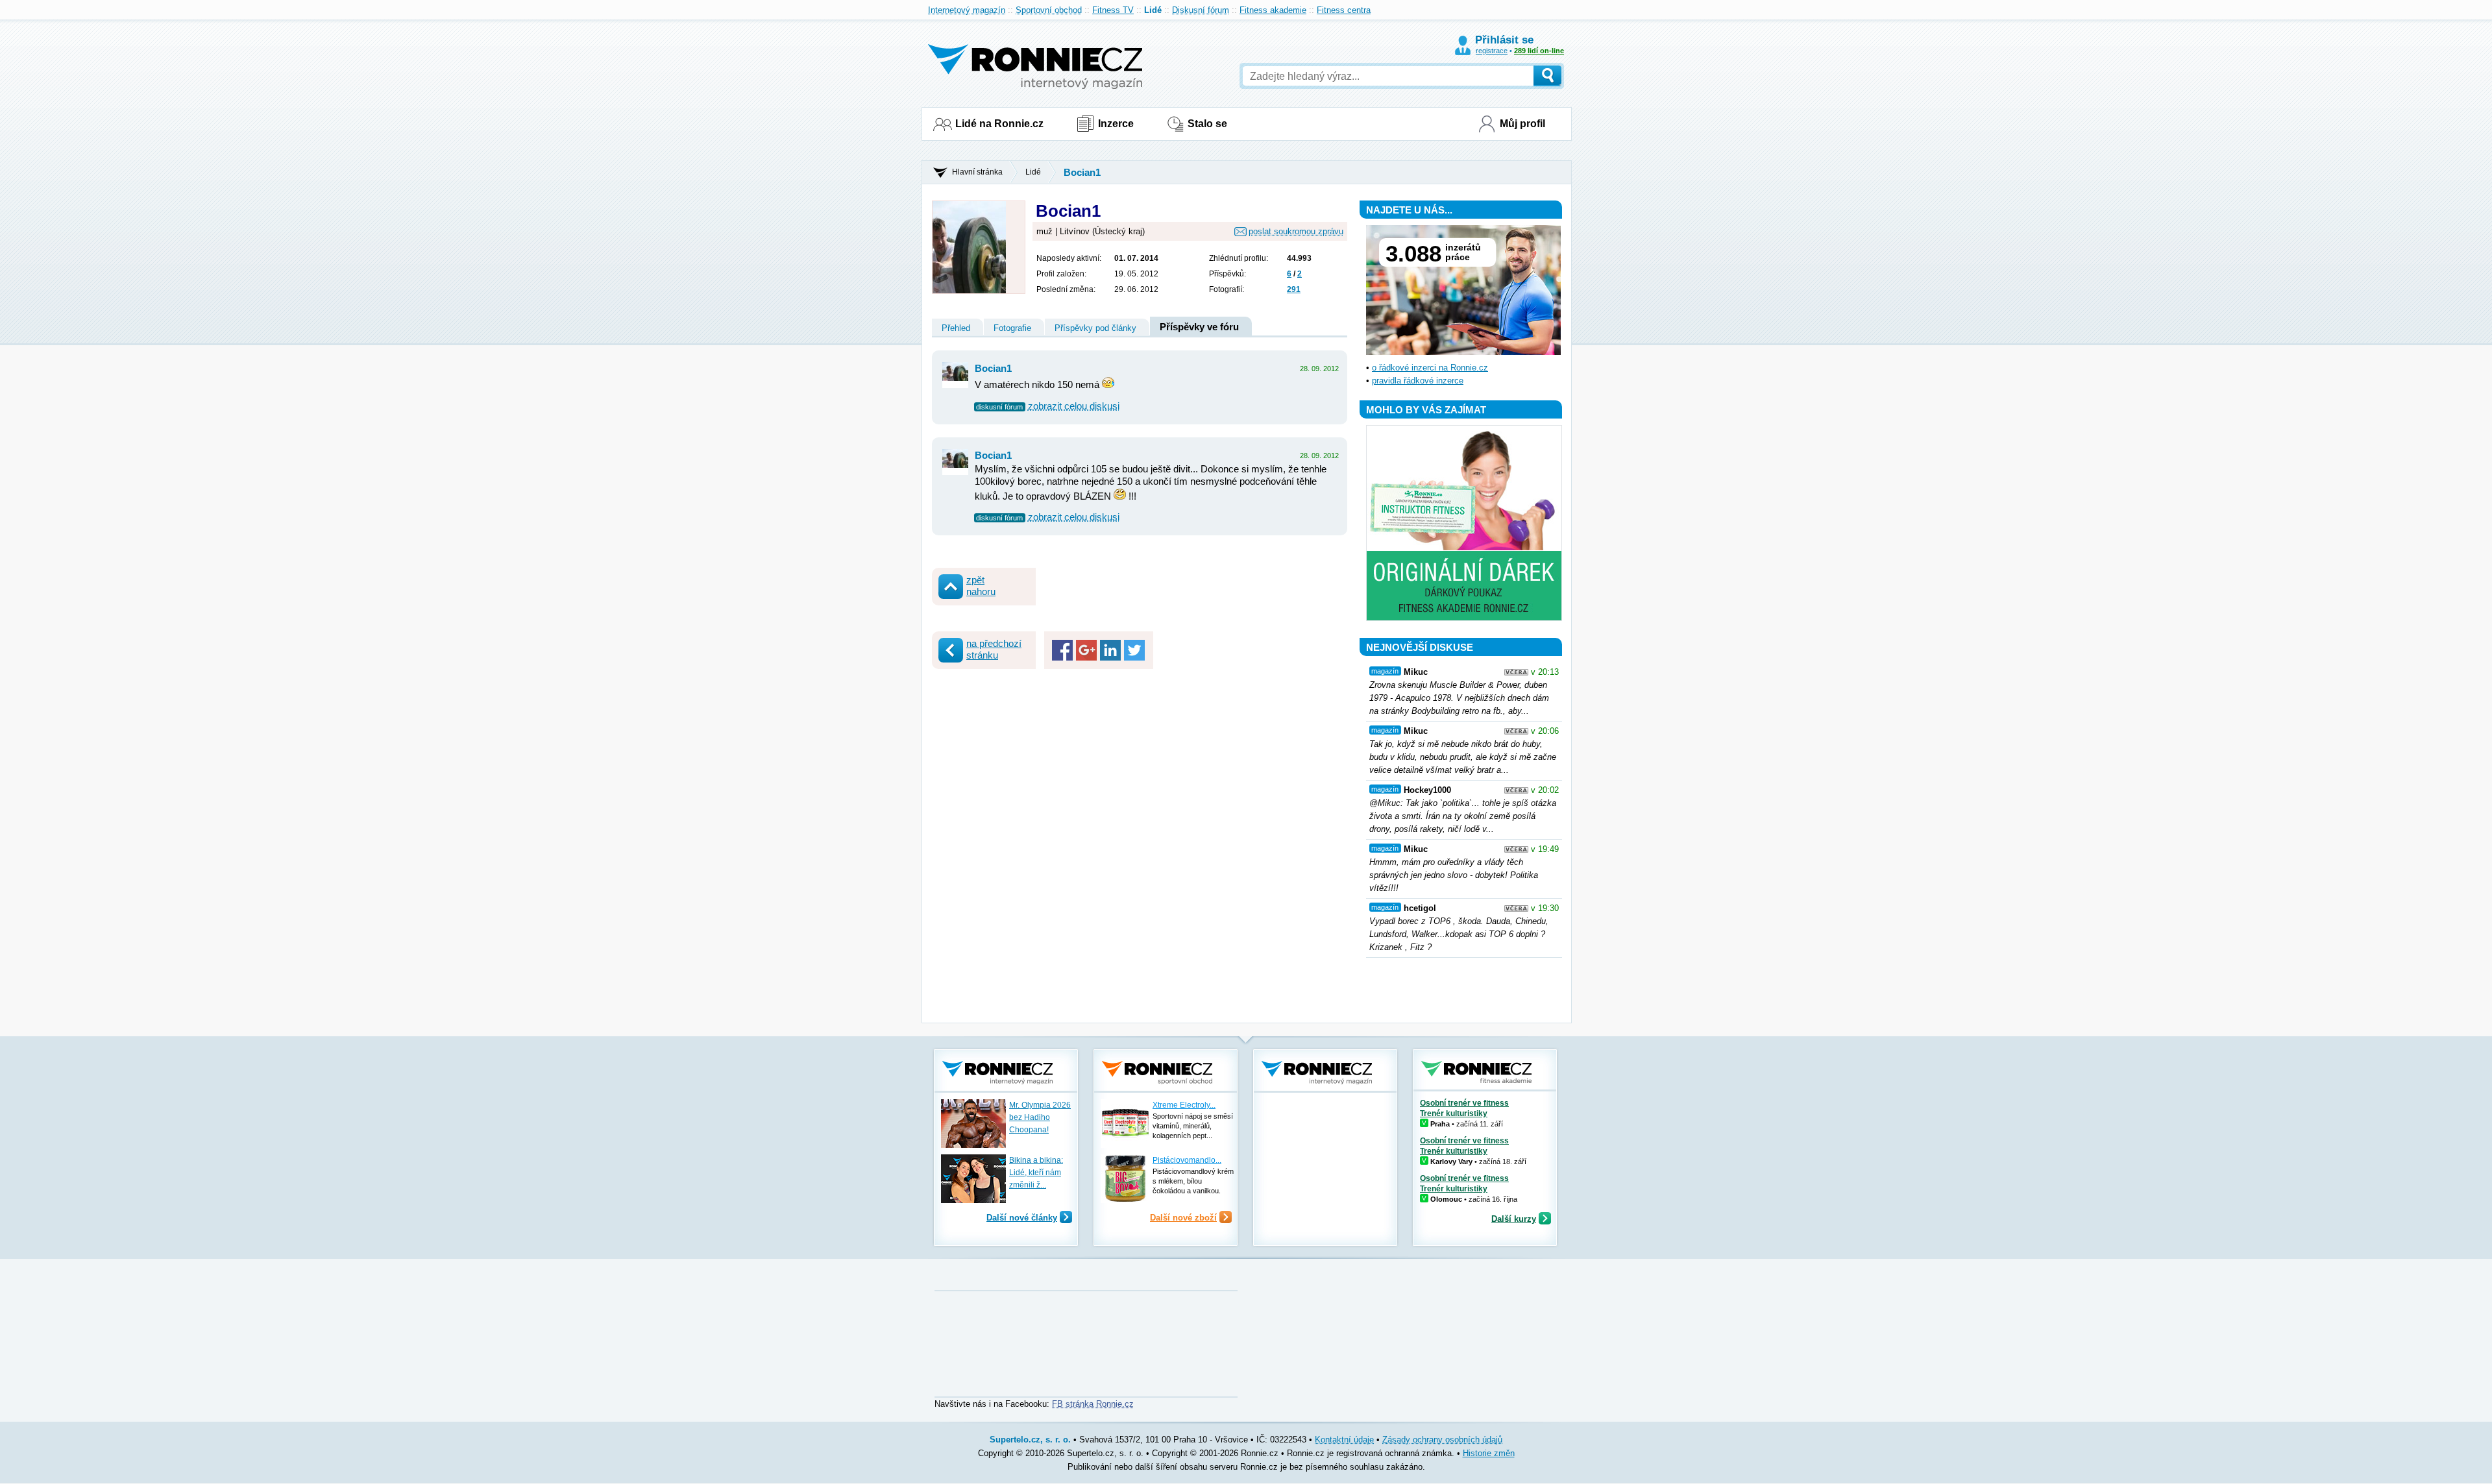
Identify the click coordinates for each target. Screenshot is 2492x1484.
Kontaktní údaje (1344, 1440)
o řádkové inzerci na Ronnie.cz (1430, 368)
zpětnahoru (981, 586)
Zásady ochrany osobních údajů (1442, 1440)
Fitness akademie (1273, 10)
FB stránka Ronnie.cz (1093, 1404)
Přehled (956, 328)
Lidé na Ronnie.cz (999, 124)
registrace (1492, 51)
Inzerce (1116, 124)
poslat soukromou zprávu (1296, 231)
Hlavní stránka (977, 172)
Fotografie (1012, 328)
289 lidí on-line (1539, 51)
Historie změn (1489, 1453)
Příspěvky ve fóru (1199, 327)
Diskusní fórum (1201, 10)
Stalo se (1207, 124)
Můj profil (1522, 124)
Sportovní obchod (1049, 10)
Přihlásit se (1504, 40)
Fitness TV (1113, 10)
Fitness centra (1344, 10)
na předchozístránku (994, 649)
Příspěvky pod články (1095, 328)
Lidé (1153, 10)
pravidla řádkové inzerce (1418, 381)
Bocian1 (1082, 172)
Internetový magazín (967, 10)
